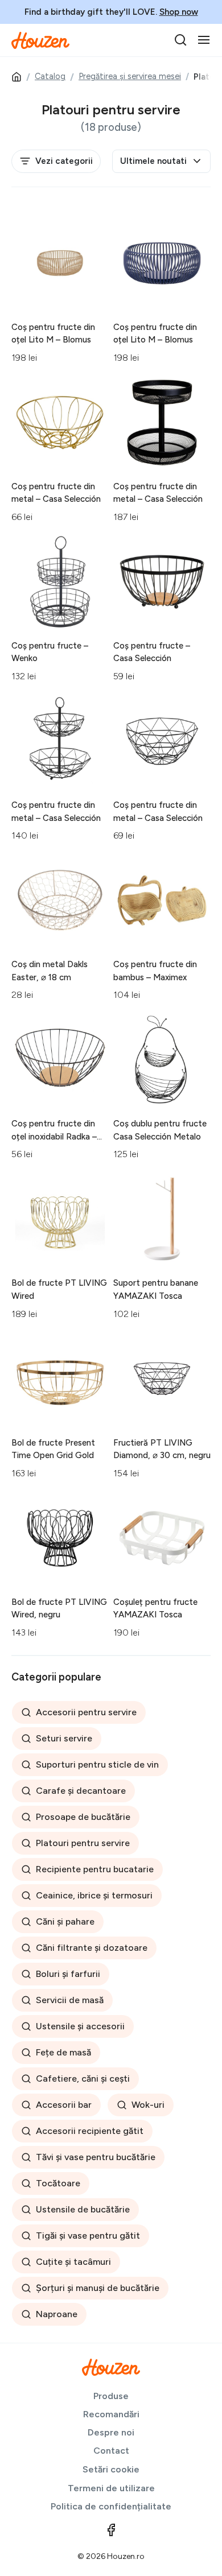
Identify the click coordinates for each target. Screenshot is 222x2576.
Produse (111, 2396)
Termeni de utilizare (111, 2488)
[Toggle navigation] (204, 40)
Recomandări (111, 2414)
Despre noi (111, 2432)
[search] (180, 40)
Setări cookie (111, 2469)
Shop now (179, 12)
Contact (111, 2451)
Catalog (50, 76)
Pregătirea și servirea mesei (130, 76)
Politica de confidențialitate (111, 2506)
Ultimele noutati (153, 161)
